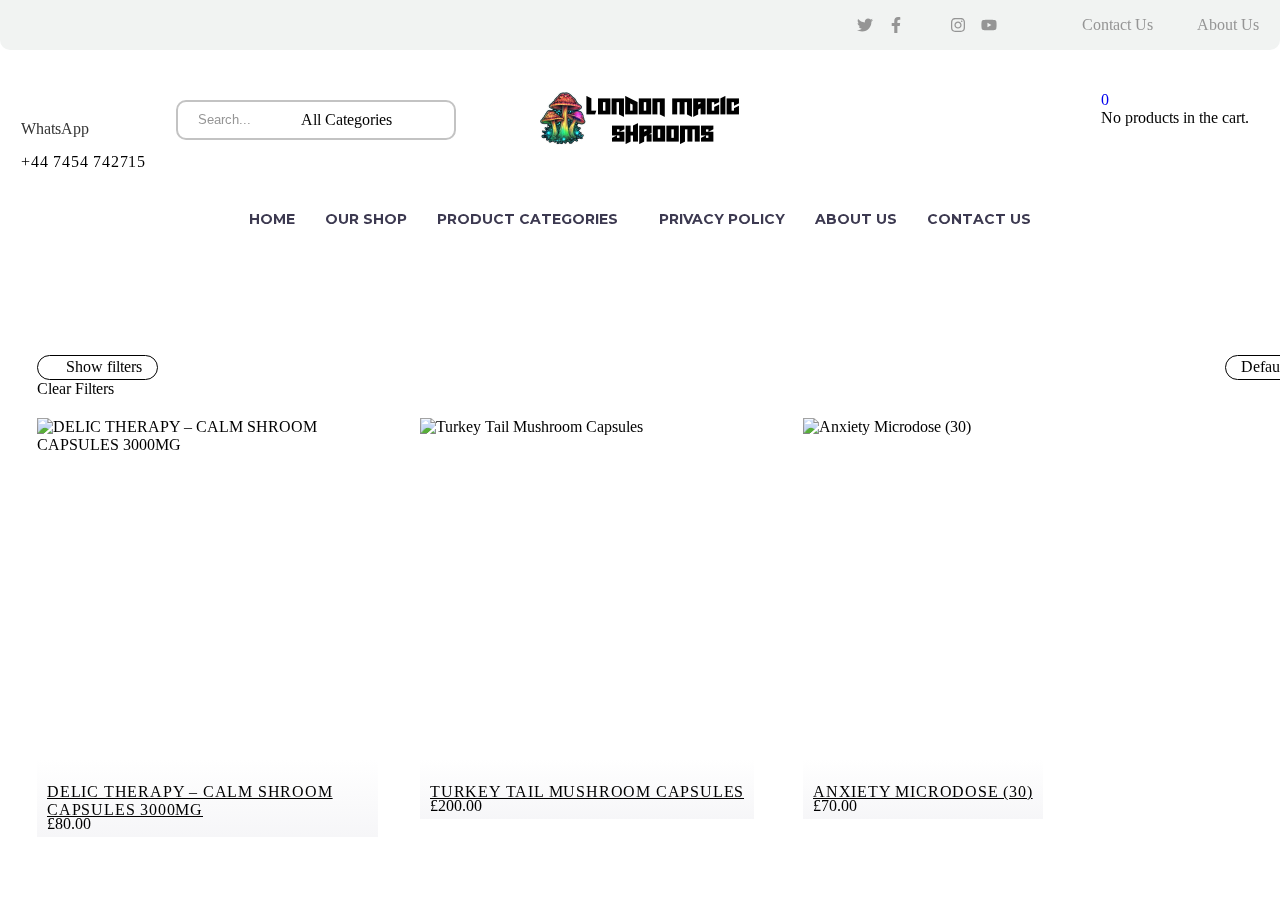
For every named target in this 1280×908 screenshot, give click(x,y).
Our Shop (366, 219)
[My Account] (1059, 120)
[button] (432, 120)
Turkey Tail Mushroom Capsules (587, 791)
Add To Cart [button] (362, 438)
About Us (1228, 24)
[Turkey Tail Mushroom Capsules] (590, 618)
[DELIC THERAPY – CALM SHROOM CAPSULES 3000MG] (207, 627)
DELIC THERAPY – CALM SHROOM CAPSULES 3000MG (190, 800)
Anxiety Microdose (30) (923, 791)
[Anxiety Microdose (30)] (973, 618)
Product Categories (527, 219)
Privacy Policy (722, 219)
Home (272, 219)
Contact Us (1117, 24)
